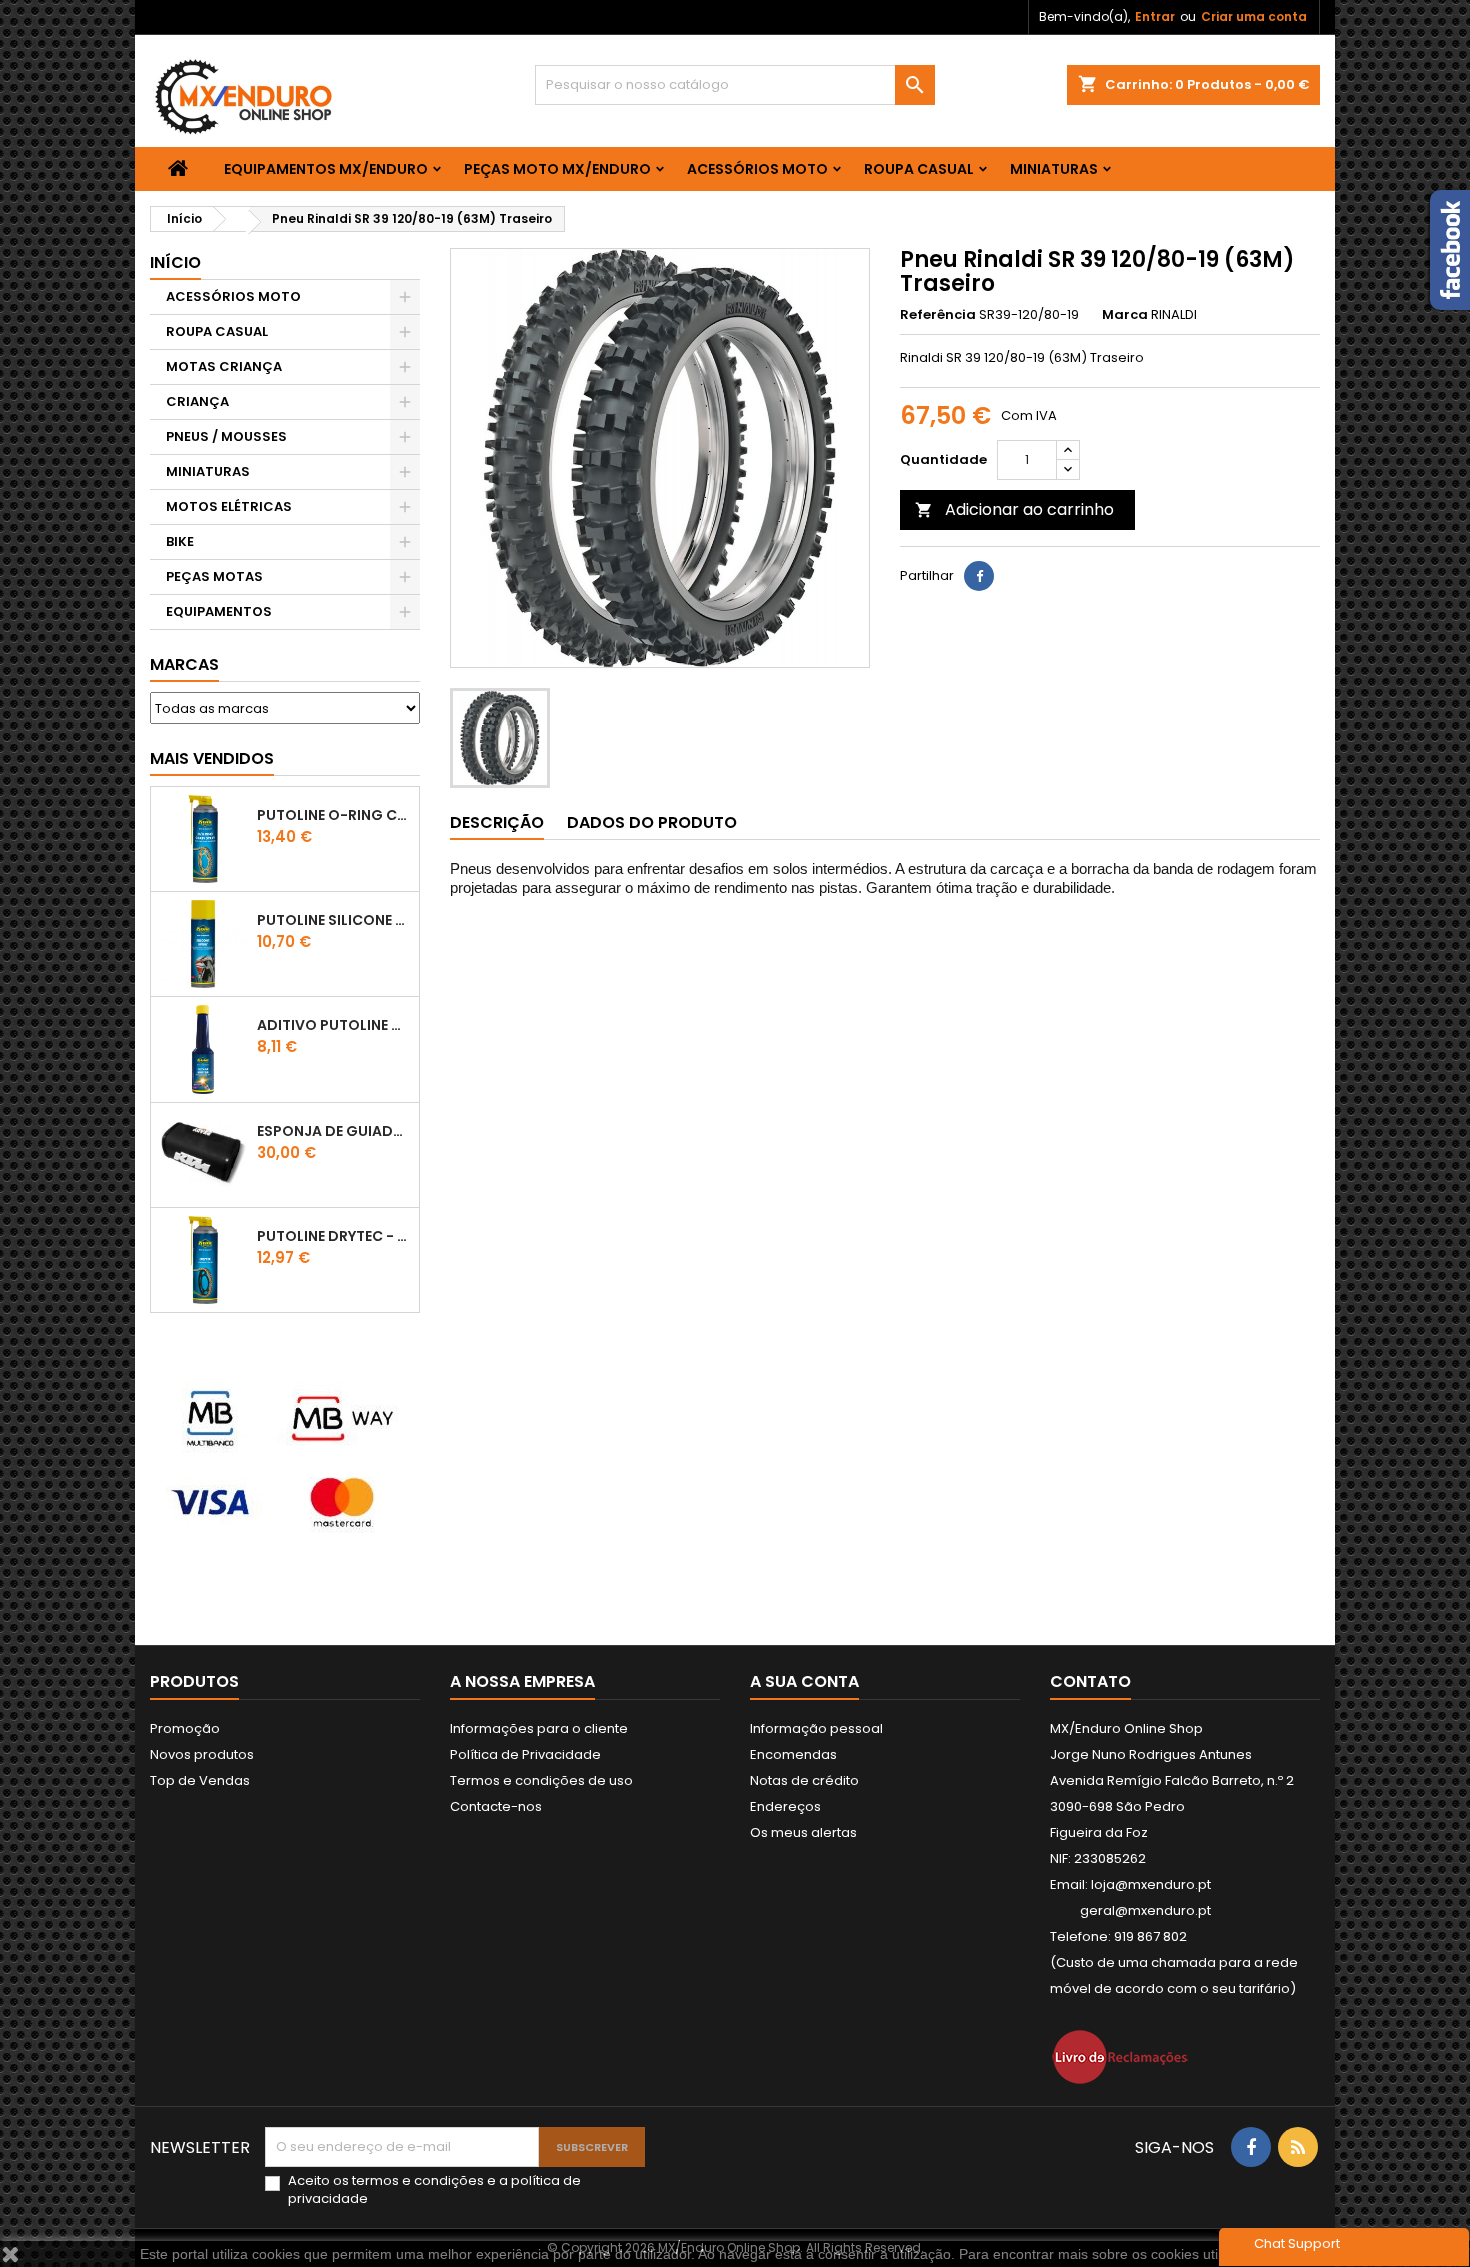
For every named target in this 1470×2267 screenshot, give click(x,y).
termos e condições (418, 2180)
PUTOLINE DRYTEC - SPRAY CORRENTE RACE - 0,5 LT (334, 1236)
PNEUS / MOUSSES (226, 436)
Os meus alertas (803, 1832)
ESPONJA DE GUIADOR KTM (334, 1131)
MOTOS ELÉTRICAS (229, 506)
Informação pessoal (816, 1728)
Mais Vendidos (212, 758)
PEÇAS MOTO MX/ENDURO (557, 169)
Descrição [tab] (497, 822)
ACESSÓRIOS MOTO (757, 169)
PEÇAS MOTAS (214, 576)
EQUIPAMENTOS (219, 611)
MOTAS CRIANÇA (224, 366)
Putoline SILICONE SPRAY (334, 920)
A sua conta (804, 1681)
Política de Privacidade (525, 1754)
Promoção (185, 1728)
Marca (1125, 315)
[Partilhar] (979, 576)
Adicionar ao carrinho (1014, 509)
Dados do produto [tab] (652, 822)
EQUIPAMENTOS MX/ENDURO (326, 169)
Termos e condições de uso (541, 1780)
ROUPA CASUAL (919, 169)
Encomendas (793, 1754)
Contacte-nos (496, 1806)
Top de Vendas (200, 1780)
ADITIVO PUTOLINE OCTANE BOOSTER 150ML (334, 1025)
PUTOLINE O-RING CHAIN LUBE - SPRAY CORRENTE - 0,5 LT (334, 815)
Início (175, 262)
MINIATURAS (1054, 169)
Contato (1090, 1681)
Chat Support (1297, 2243)
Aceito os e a (434, 2190)
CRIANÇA (197, 401)
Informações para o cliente (539, 1728)
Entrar (1155, 16)
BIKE (180, 541)
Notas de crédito (804, 1780)
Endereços (785, 1806)
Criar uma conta (1254, 16)
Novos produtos (202, 1754)
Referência (938, 315)
